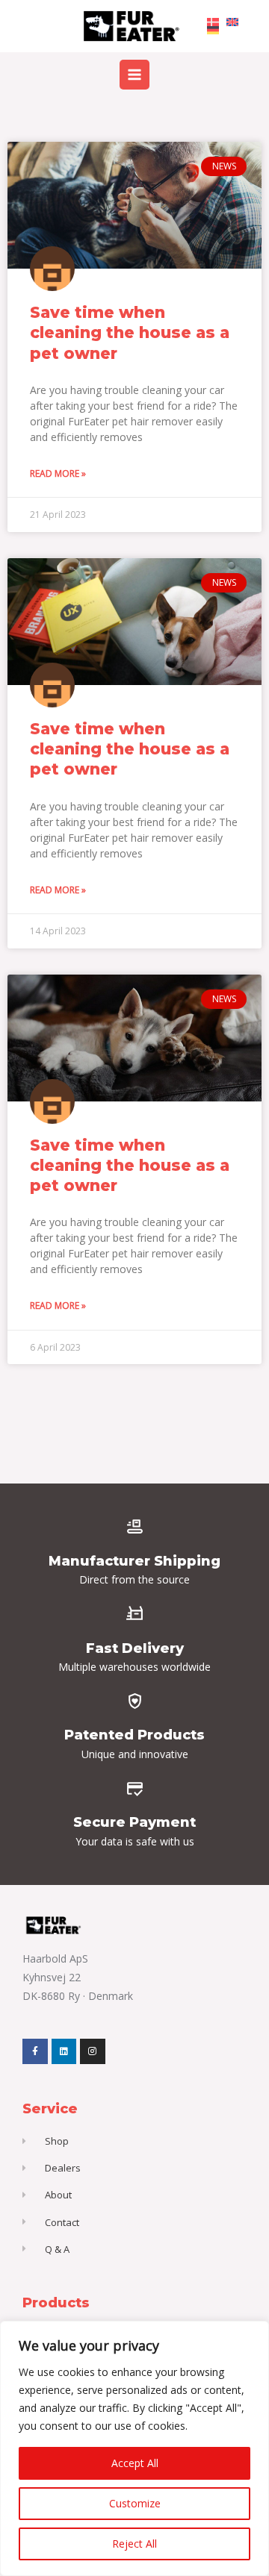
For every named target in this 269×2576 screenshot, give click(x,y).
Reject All (134, 2544)
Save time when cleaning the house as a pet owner (130, 333)
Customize (135, 2503)
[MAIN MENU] (134, 74)
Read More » (58, 473)
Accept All (135, 2463)
